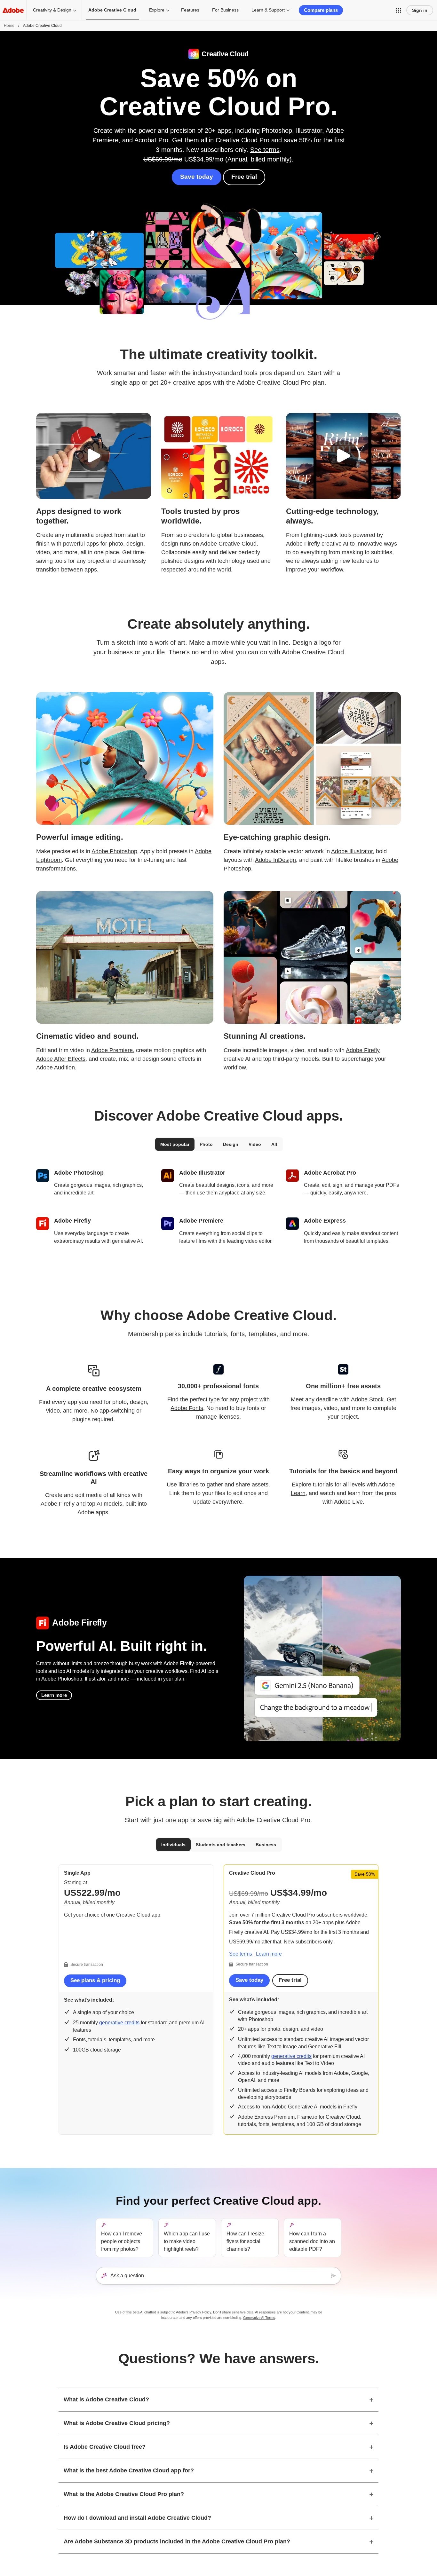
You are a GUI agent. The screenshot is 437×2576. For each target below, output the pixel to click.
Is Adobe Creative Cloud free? (105, 2447)
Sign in (420, 10)
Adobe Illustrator (352, 851)
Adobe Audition (56, 1067)
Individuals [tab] (173, 1845)
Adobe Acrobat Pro (330, 1173)
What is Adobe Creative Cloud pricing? (117, 2423)
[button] (399, 10)
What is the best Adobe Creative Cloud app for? (129, 2470)
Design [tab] (231, 1144)
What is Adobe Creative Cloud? (106, 2399)
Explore (157, 10)
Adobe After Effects (61, 1059)
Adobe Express (325, 1221)
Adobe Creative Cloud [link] (112, 10)
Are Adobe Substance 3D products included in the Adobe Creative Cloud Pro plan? (177, 2541)
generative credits (119, 2023)
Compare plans (321, 10)
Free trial (244, 177)
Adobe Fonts (187, 1408)
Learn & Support (268, 10)
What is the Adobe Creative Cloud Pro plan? (124, 2494)
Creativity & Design (52, 10)
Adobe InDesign (275, 860)
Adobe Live (348, 1502)
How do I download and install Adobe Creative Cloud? (137, 2518)
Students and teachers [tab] (221, 1845)
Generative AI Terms (259, 2318)
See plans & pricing (95, 1980)
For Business (225, 10)
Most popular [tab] (175, 1144)
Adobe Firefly (363, 1050)
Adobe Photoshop (114, 851)
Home (9, 26)
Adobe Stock (367, 1399)
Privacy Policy (200, 2312)
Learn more (54, 1695)
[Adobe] (13, 10)
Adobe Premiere (112, 1050)
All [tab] (274, 1144)
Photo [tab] (206, 1144)
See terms (265, 150)
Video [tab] (255, 1144)
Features (190, 10)
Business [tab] (266, 1845)
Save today (197, 177)
